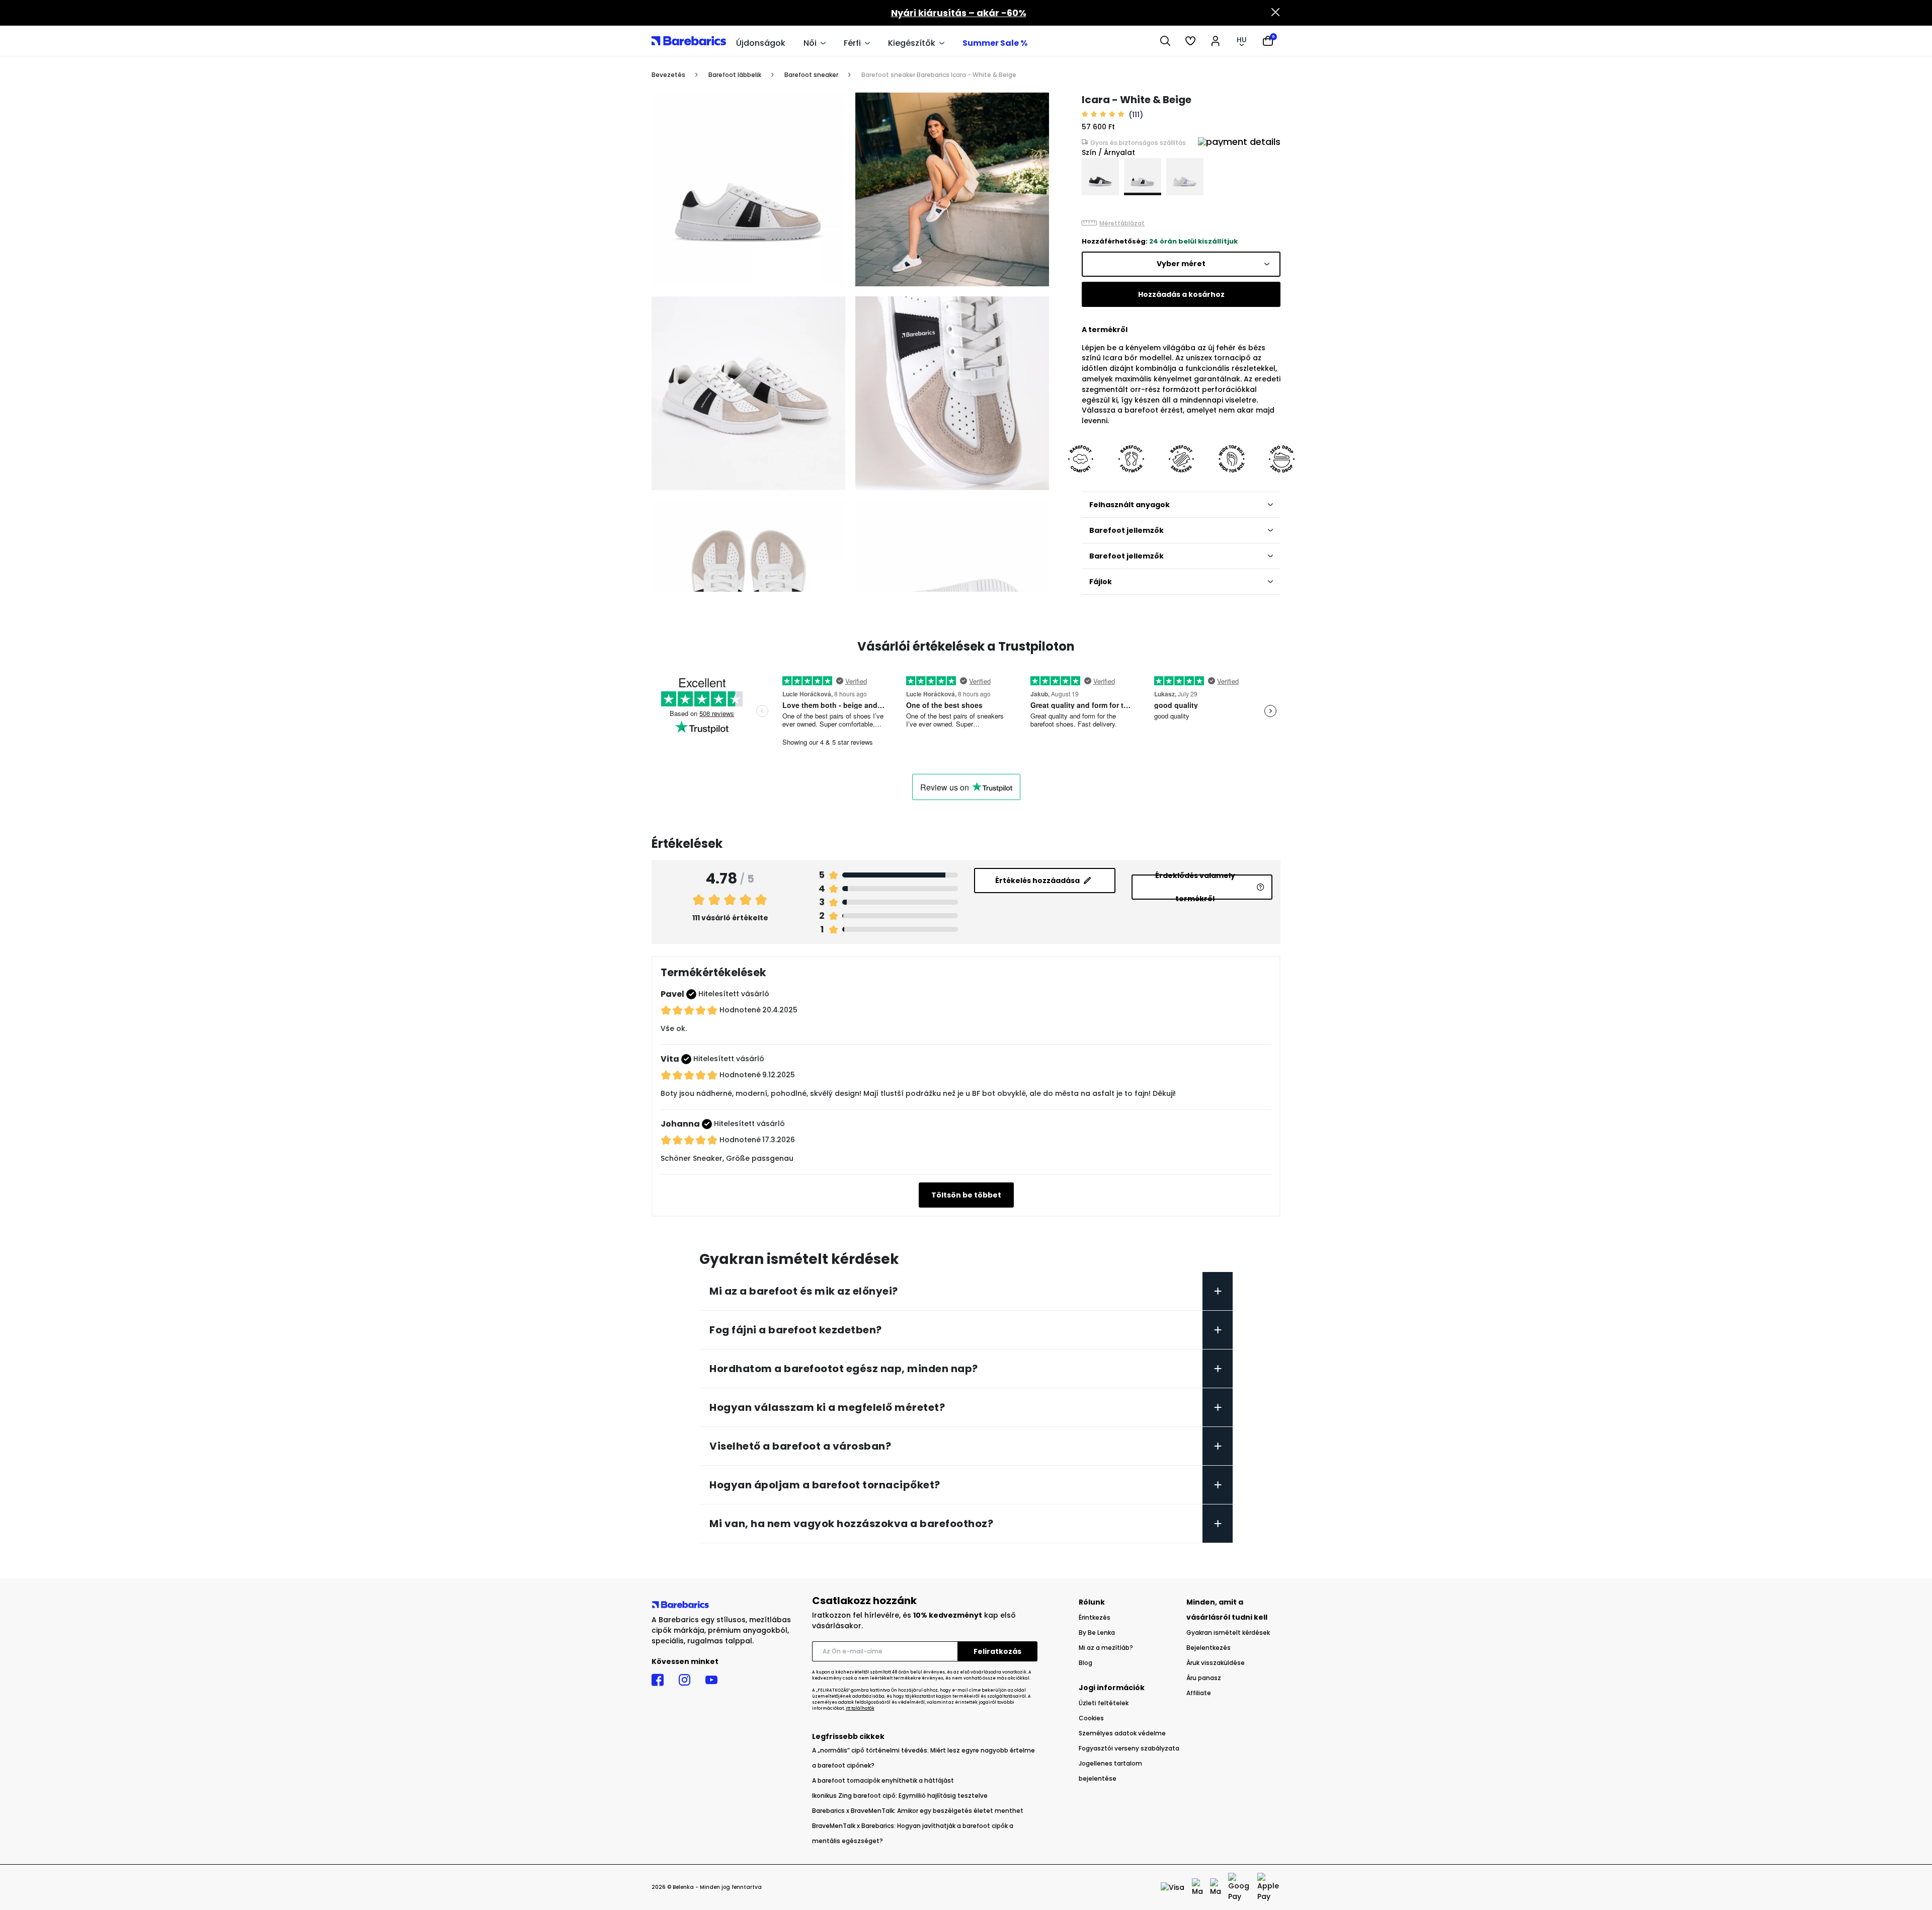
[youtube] (711, 1680)
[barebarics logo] (689, 41)
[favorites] (1190, 41)
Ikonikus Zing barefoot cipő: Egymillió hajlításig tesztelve (900, 1796)
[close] (1275, 13)
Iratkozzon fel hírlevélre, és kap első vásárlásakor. (914, 1620)
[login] (1216, 41)
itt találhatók (860, 1708)
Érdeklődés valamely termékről (1195, 887)
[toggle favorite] (1036, 105)
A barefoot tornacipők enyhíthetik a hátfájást (883, 1780)
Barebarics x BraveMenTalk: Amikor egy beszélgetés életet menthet (918, 1811)
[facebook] (658, 1680)
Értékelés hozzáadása (1037, 881)
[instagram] (685, 1680)
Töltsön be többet (966, 1195)
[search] (1165, 41)
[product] (1100, 177)
